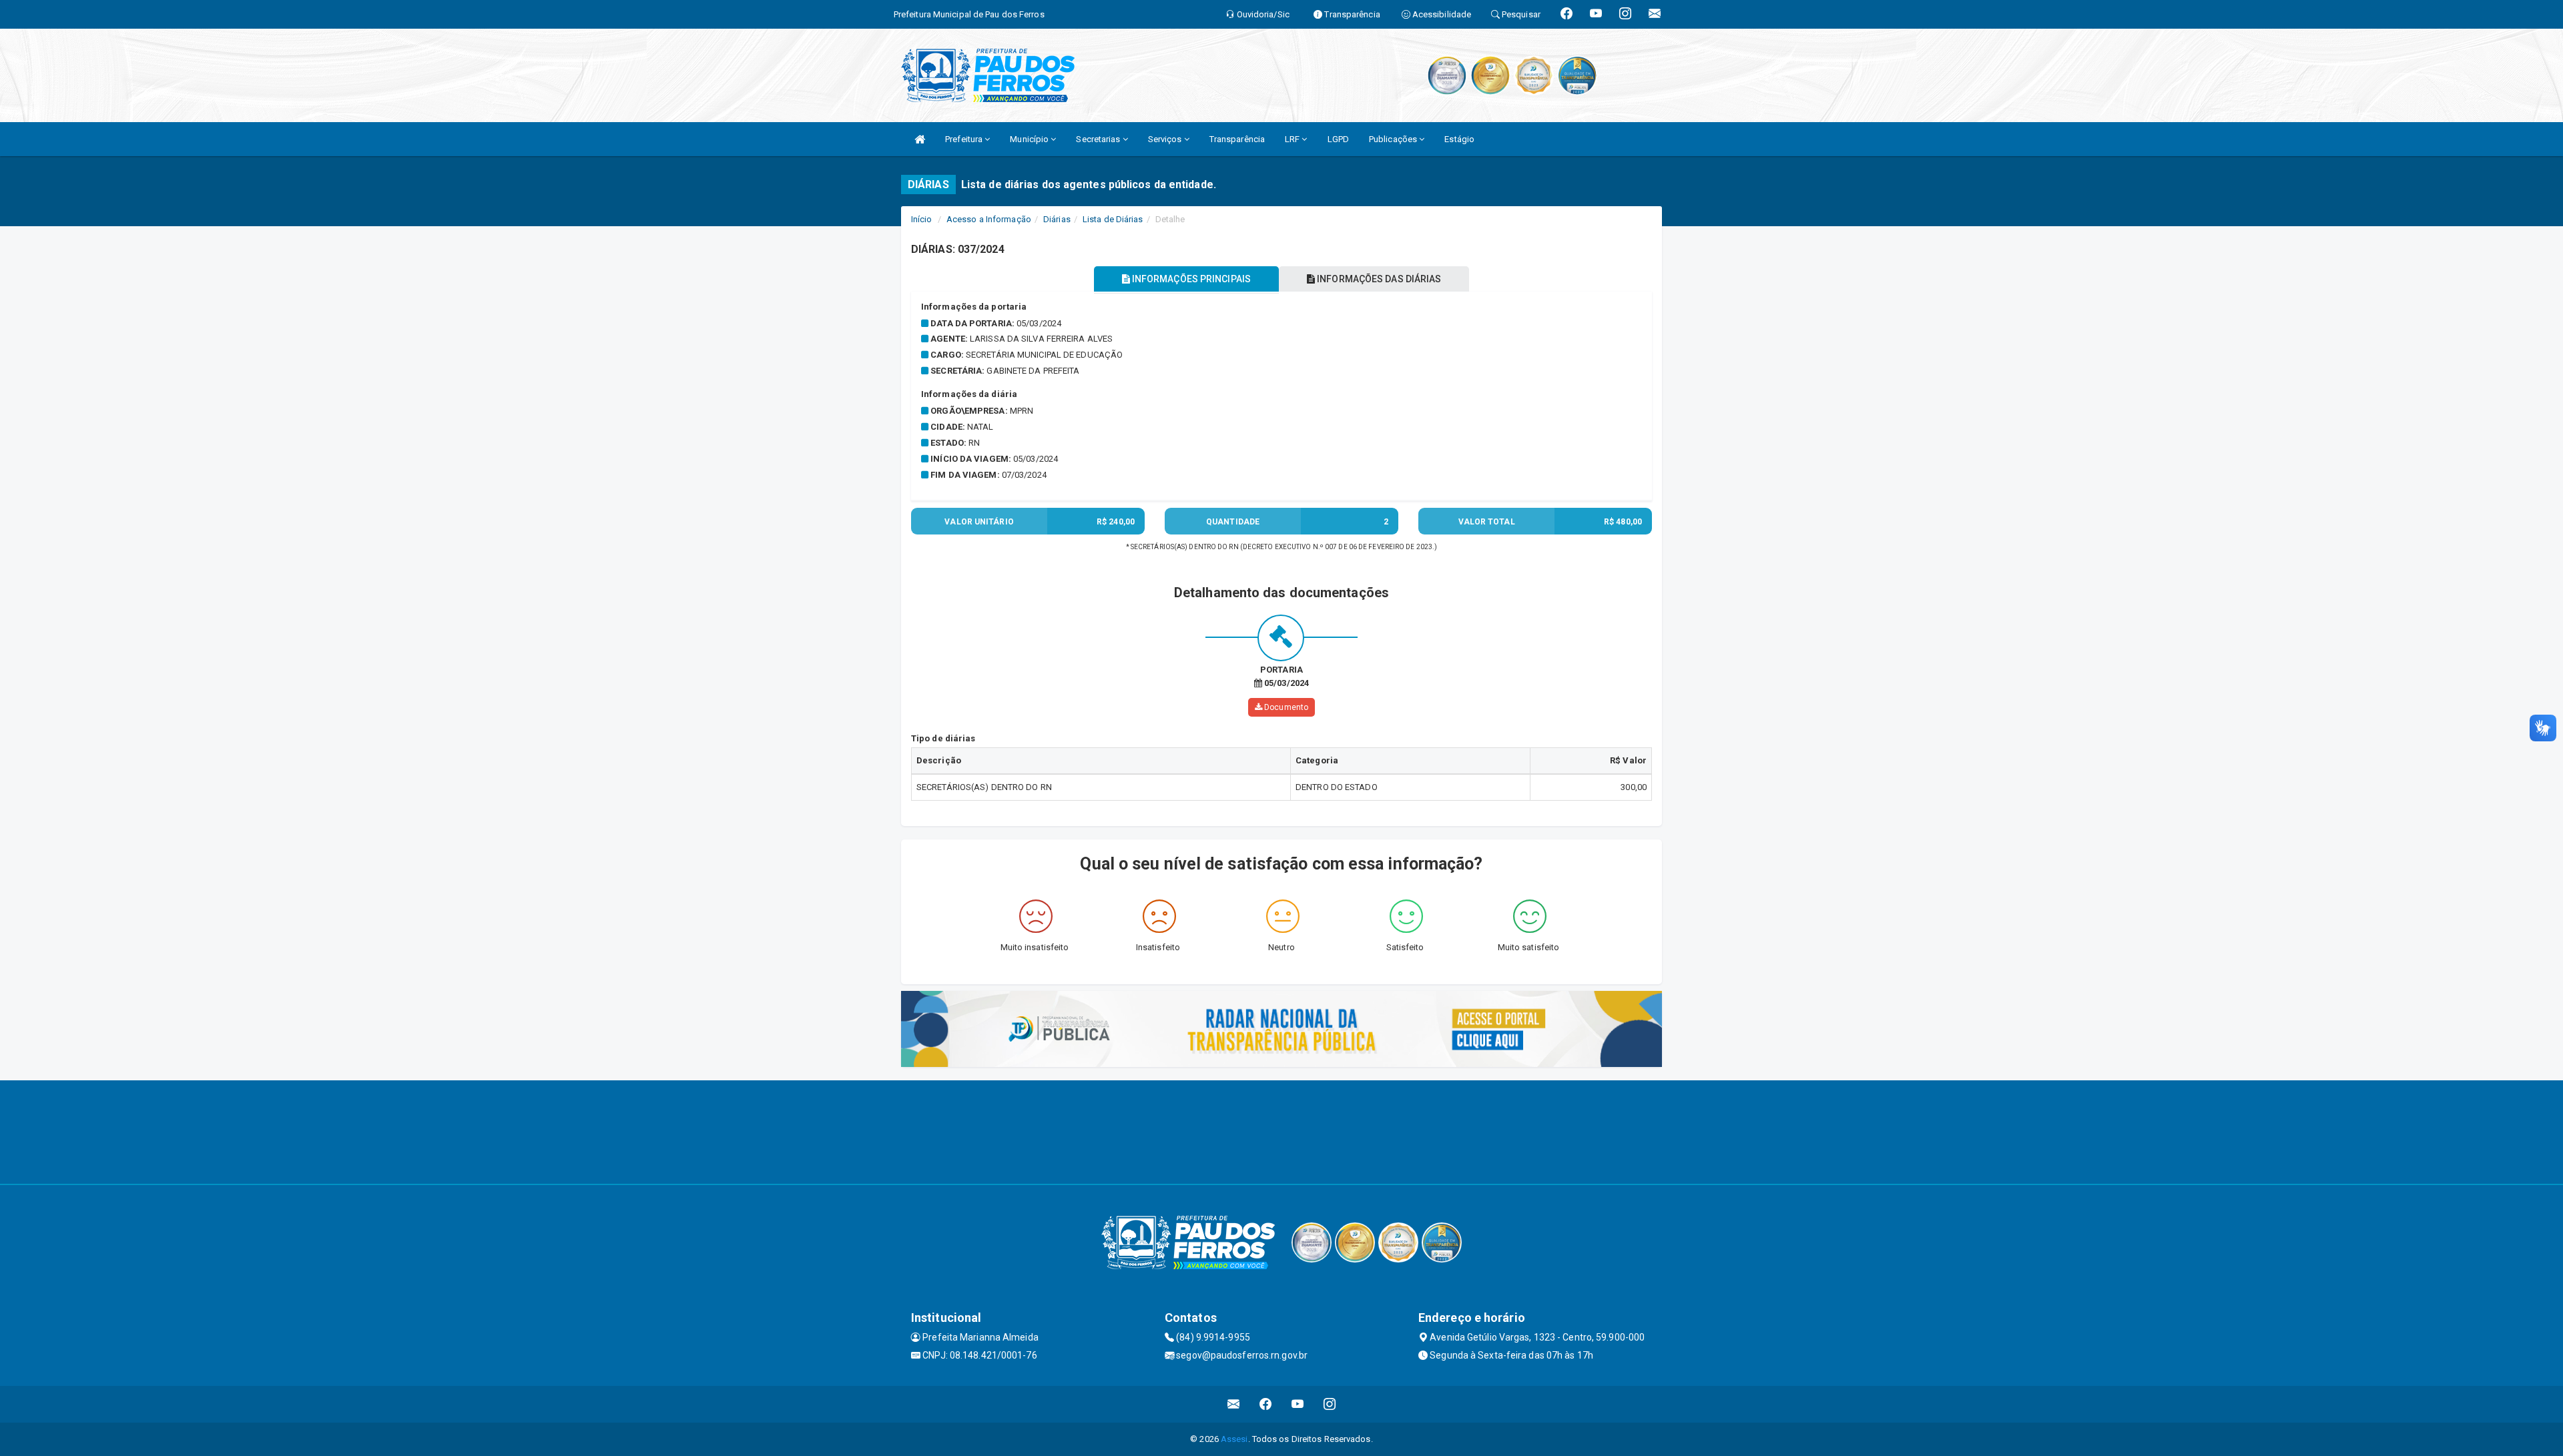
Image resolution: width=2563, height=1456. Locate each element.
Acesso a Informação (989, 219)
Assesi (1234, 1439)
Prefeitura (965, 139)
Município (1030, 139)
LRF (1293, 139)
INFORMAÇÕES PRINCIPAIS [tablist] (1190, 279)
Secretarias (1099, 139)
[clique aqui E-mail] (1234, 1404)
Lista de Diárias (1113, 219)
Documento (1285, 707)
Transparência (1237, 139)
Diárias (1057, 219)
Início (922, 219)
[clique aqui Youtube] (1298, 1404)
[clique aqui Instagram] (1330, 1404)
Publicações (1394, 139)
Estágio (1459, 139)
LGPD (1338, 139)
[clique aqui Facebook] (1266, 1404)
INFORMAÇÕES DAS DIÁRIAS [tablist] (1378, 279)
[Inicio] (920, 139)
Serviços (1166, 139)
